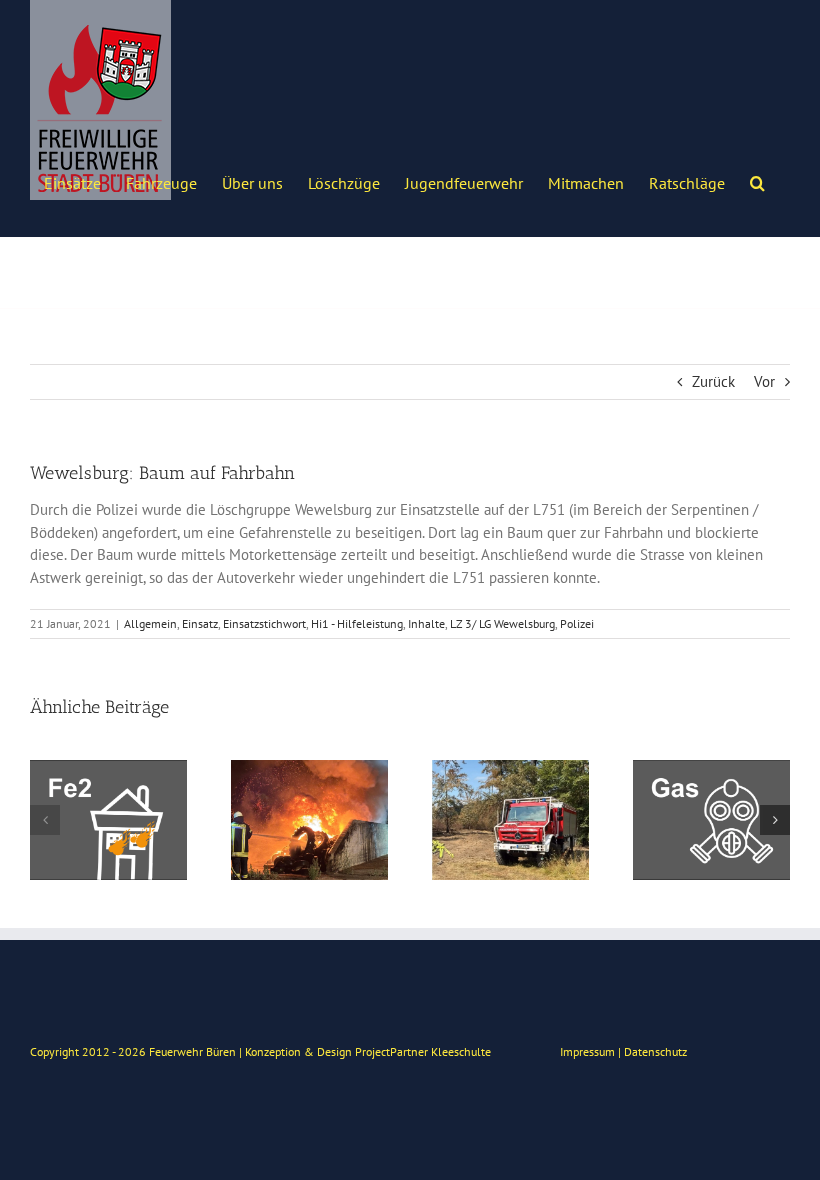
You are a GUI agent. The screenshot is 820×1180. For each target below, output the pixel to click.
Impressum (587, 1051)
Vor (764, 381)
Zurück (713, 381)
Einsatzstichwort (264, 623)
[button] (757, 181)
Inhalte (426, 623)
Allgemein (150, 623)
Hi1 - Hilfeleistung (357, 623)
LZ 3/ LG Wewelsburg (502, 623)
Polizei (577, 623)
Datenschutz (655, 1051)
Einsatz (200, 623)
